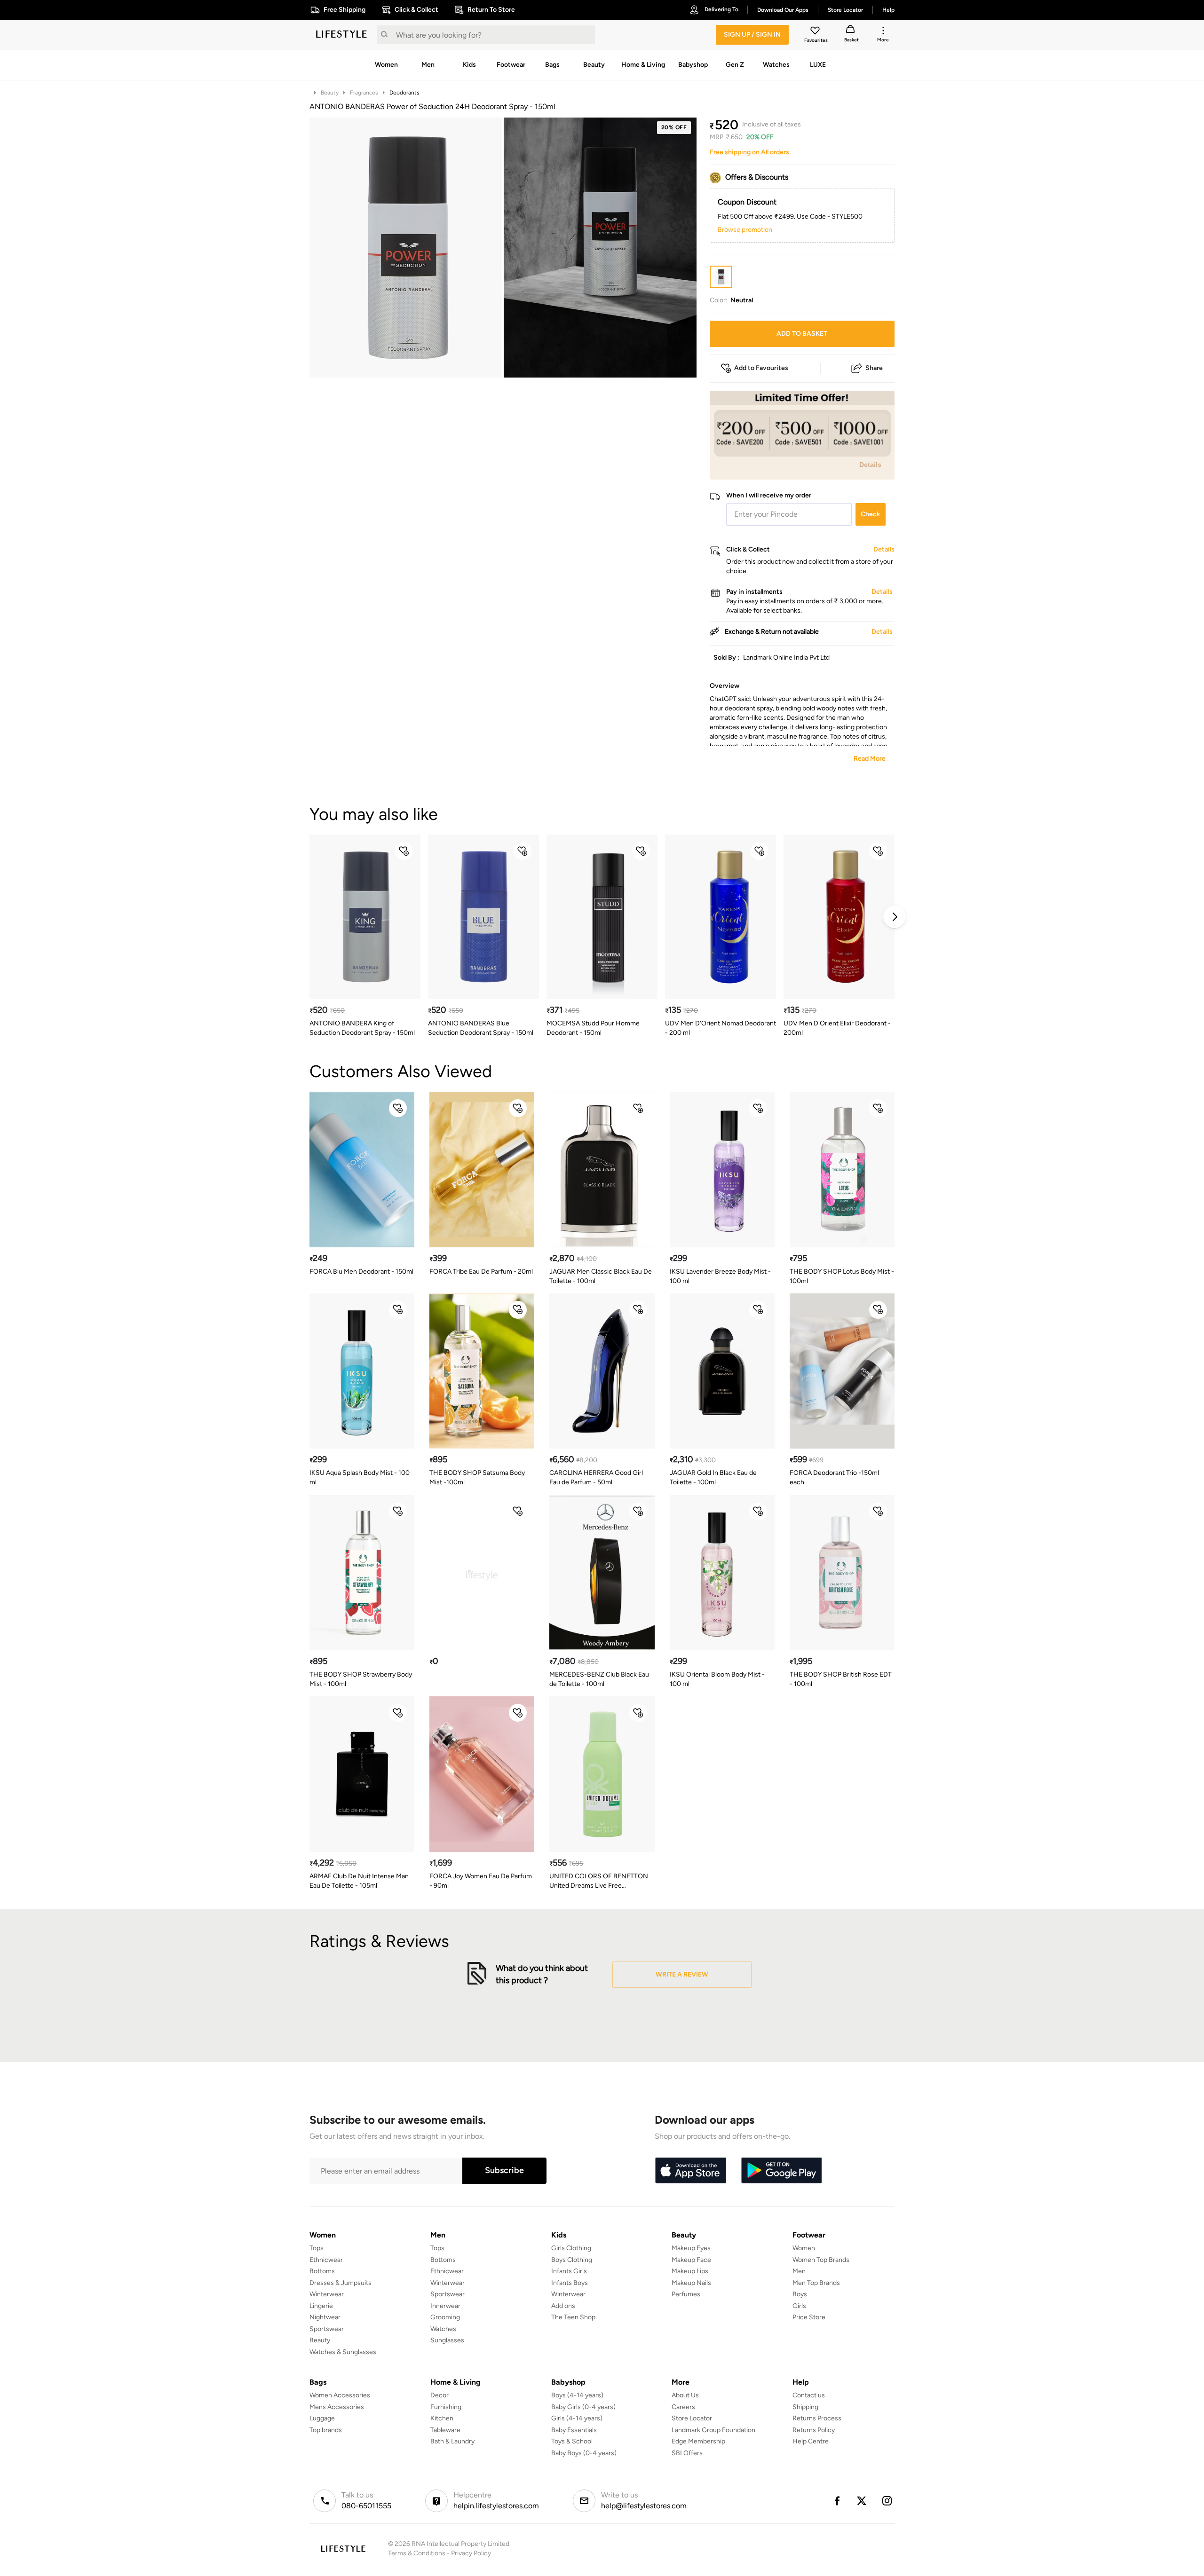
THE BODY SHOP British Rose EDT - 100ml (841, 1679)
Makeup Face (691, 2260)
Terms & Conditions (417, 2553)
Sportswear (327, 2329)
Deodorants (404, 93)
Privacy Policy (471, 2553)
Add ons (563, 2306)
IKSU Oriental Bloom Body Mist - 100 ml (717, 1679)
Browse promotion (745, 230)
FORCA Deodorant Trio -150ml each (834, 1477)
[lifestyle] (341, 35)
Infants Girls (569, 2271)
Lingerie (321, 2306)
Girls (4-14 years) (577, 2418)
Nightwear (325, 2317)
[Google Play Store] (782, 2171)
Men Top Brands (816, 2283)
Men (799, 2271)
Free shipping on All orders (749, 152)
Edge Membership (698, 2441)
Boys (800, 2294)
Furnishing (446, 2407)
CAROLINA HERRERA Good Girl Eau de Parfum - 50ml (596, 1477)
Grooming (445, 2317)
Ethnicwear (326, 2260)
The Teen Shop (573, 2317)
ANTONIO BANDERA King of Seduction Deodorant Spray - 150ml (362, 1028)
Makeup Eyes (691, 2248)
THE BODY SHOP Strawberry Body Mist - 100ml (361, 1679)
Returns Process (817, 2418)
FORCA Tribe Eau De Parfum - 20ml (481, 1272)
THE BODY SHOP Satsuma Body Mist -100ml (477, 1477)
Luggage (322, 2418)
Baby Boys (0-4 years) (584, 2453)
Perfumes (686, 2294)
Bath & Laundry (452, 2441)
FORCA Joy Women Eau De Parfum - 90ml (481, 1881)
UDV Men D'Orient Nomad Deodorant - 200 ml (721, 1028)
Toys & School (572, 2441)
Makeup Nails (691, 2283)
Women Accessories (340, 2395)
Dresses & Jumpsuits (341, 2283)
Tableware (445, 2430)
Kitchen (442, 2418)
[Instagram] (887, 2501)
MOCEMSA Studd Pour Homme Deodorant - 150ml (593, 1028)
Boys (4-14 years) (577, 2395)
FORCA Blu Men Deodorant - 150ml (361, 1272)
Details (870, 465)
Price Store (809, 2317)
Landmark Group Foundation (713, 2430)
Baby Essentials (574, 2430)
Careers (683, 2407)
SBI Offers (687, 2453)
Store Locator (692, 2418)
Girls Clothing (571, 2248)
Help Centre (811, 2441)
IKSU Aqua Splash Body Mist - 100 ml (360, 1477)
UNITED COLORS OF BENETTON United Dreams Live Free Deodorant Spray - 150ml (599, 1881)
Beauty (330, 93)
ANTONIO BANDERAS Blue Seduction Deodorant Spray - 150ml (481, 1028)
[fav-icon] (816, 32)
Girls (799, 2306)
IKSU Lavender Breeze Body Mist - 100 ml (720, 1276)
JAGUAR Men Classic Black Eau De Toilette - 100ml (601, 1276)
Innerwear (445, 2306)
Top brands (326, 2430)
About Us (685, 2395)
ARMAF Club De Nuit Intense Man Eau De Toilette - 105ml (359, 1881)
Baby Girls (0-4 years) (583, 2407)
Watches (443, 2329)
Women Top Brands (821, 2260)
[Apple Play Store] (690, 2171)
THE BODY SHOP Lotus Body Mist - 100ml (842, 1276)
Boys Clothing (572, 2260)
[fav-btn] (404, 851)
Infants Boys (570, 2283)
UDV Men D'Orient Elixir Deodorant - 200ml (837, 1028)
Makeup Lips (690, 2271)
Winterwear (327, 2294)
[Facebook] (837, 2501)
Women (804, 2248)
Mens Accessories (337, 2407)
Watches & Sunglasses (343, 2352)
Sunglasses (447, 2340)
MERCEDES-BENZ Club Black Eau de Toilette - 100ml (599, 1679)
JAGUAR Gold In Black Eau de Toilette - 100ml (713, 1477)
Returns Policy (814, 2430)
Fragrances (364, 93)
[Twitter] (862, 2501)
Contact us (809, 2395)
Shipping (805, 2407)
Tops (317, 2248)
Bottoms (322, 2271)
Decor (440, 2395)
